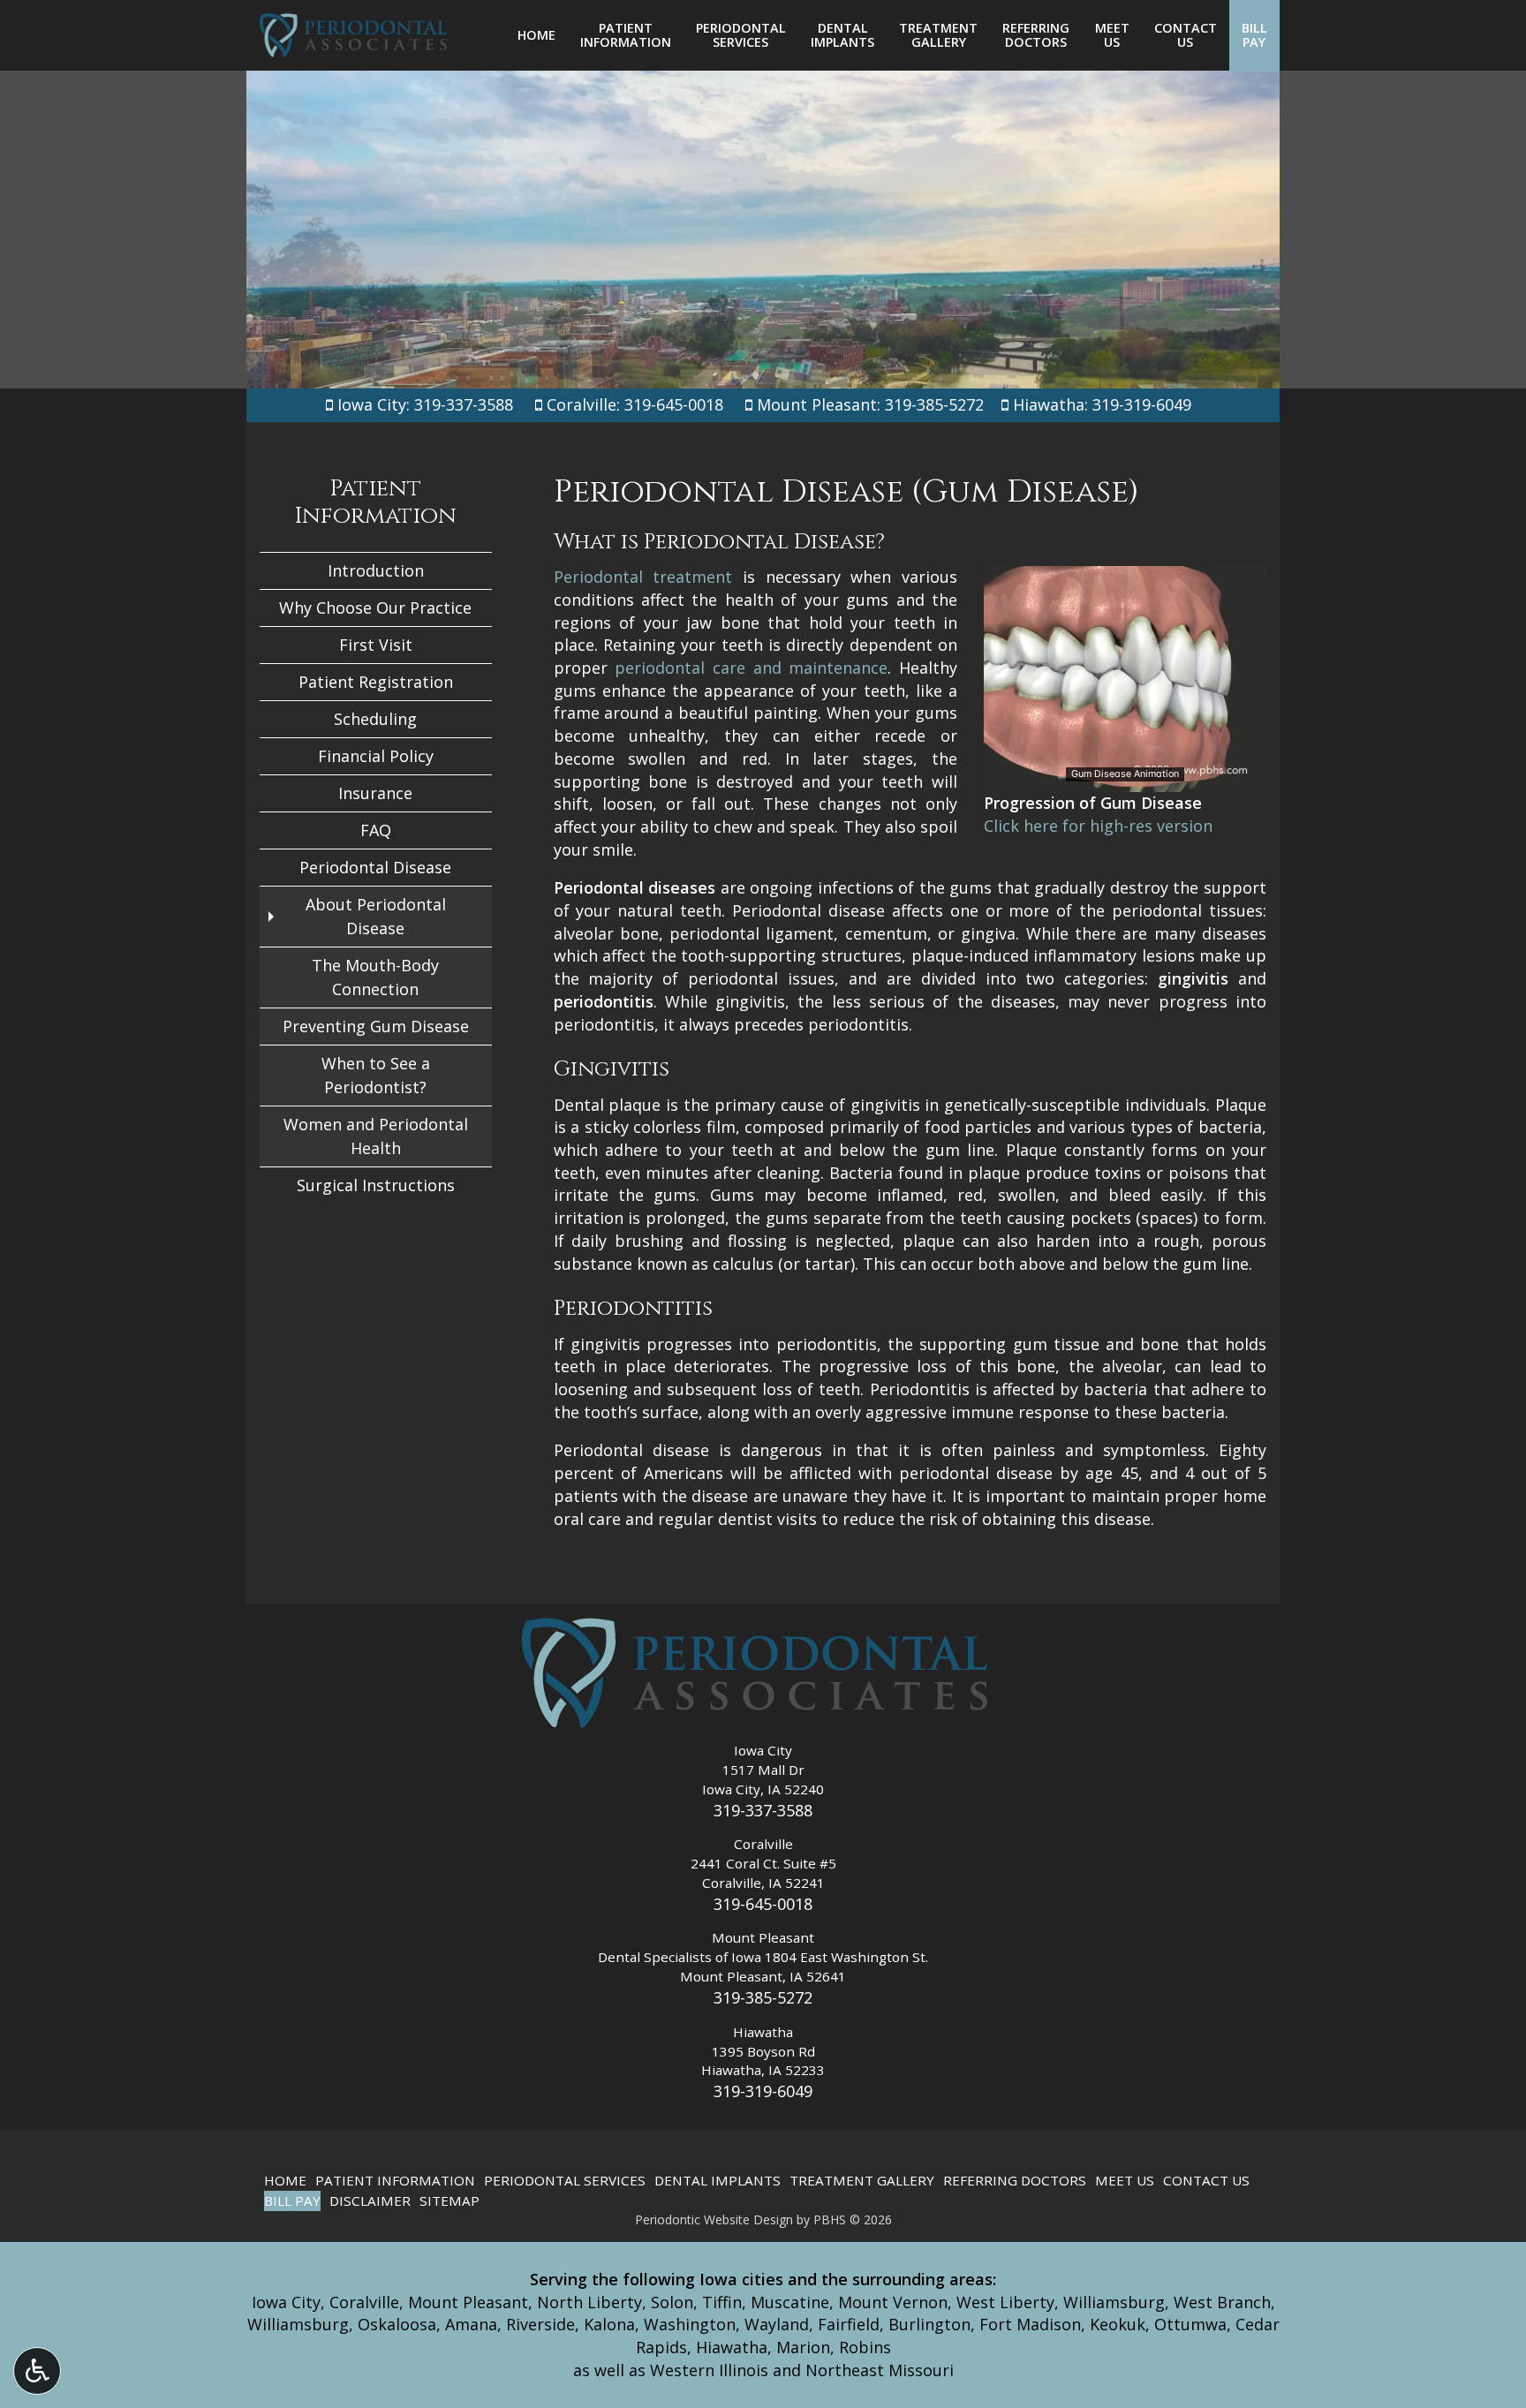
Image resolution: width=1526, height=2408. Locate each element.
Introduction (376, 570)
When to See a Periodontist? (376, 1075)
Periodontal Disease (375, 867)
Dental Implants (718, 2180)
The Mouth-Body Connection (375, 977)
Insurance (375, 793)
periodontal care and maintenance (751, 668)
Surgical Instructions (376, 1185)
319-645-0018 (763, 1904)
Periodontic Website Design (714, 2219)
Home (536, 35)
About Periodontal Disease (376, 916)
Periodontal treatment (643, 577)
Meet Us (1125, 2180)
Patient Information (375, 502)
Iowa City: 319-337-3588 (423, 404)
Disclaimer (370, 2200)
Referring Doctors (1015, 2180)
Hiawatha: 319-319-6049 (1102, 404)
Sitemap (449, 2200)
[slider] (1124, 778)
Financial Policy (376, 756)
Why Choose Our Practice (375, 608)
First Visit (376, 645)
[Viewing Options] (37, 2371)
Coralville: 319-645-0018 (635, 404)
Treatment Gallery (862, 2180)
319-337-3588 (763, 1810)
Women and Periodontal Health (376, 1136)
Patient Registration (376, 682)
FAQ (376, 830)
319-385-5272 (763, 1997)
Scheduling (375, 719)
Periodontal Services (565, 2180)
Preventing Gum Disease (376, 1026)
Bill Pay (292, 2200)
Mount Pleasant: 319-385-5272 (870, 404)
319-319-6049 (763, 2091)
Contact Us (1206, 2180)
